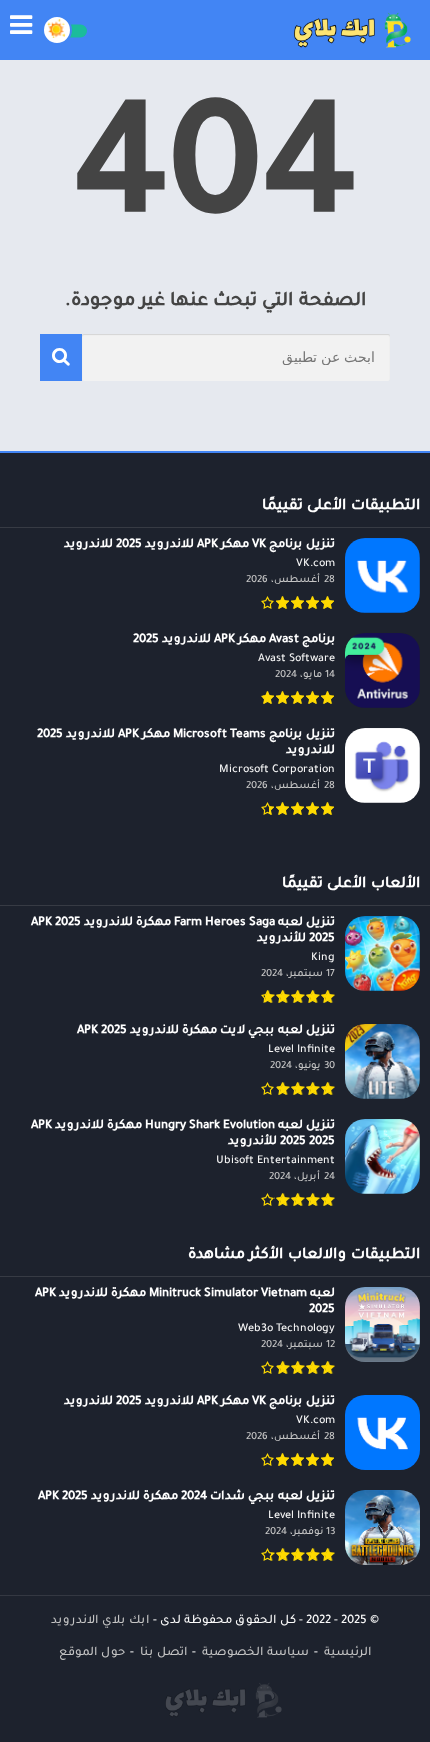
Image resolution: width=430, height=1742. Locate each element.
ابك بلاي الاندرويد (100, 1621)
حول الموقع (92, 1653)
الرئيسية (347, 1653)
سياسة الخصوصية (255, 1653)
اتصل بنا (163, 1653)
